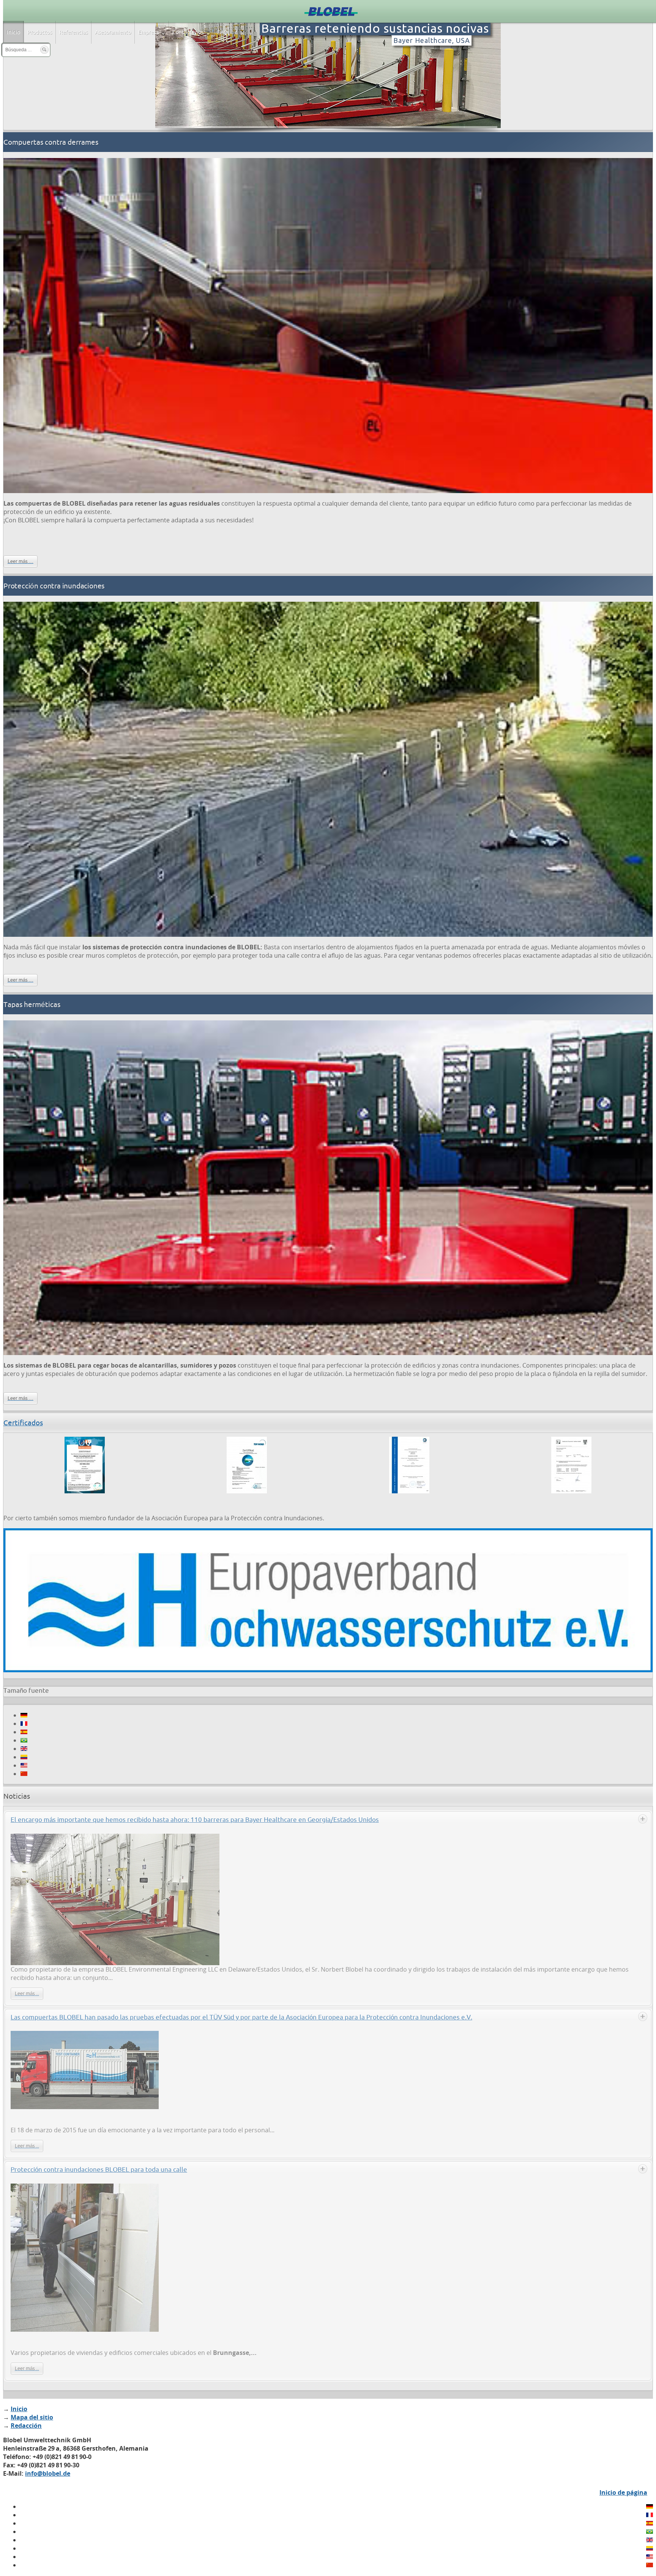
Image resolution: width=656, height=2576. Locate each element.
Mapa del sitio (32, 2417)
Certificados (23, 1423)
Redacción (26, 2426)
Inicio (19, 2409)
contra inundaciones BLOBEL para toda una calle (99, 2169)
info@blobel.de (48, 2473)
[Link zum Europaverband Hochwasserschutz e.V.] (328, 1670)
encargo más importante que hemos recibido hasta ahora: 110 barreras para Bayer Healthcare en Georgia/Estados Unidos (195, 1819)
